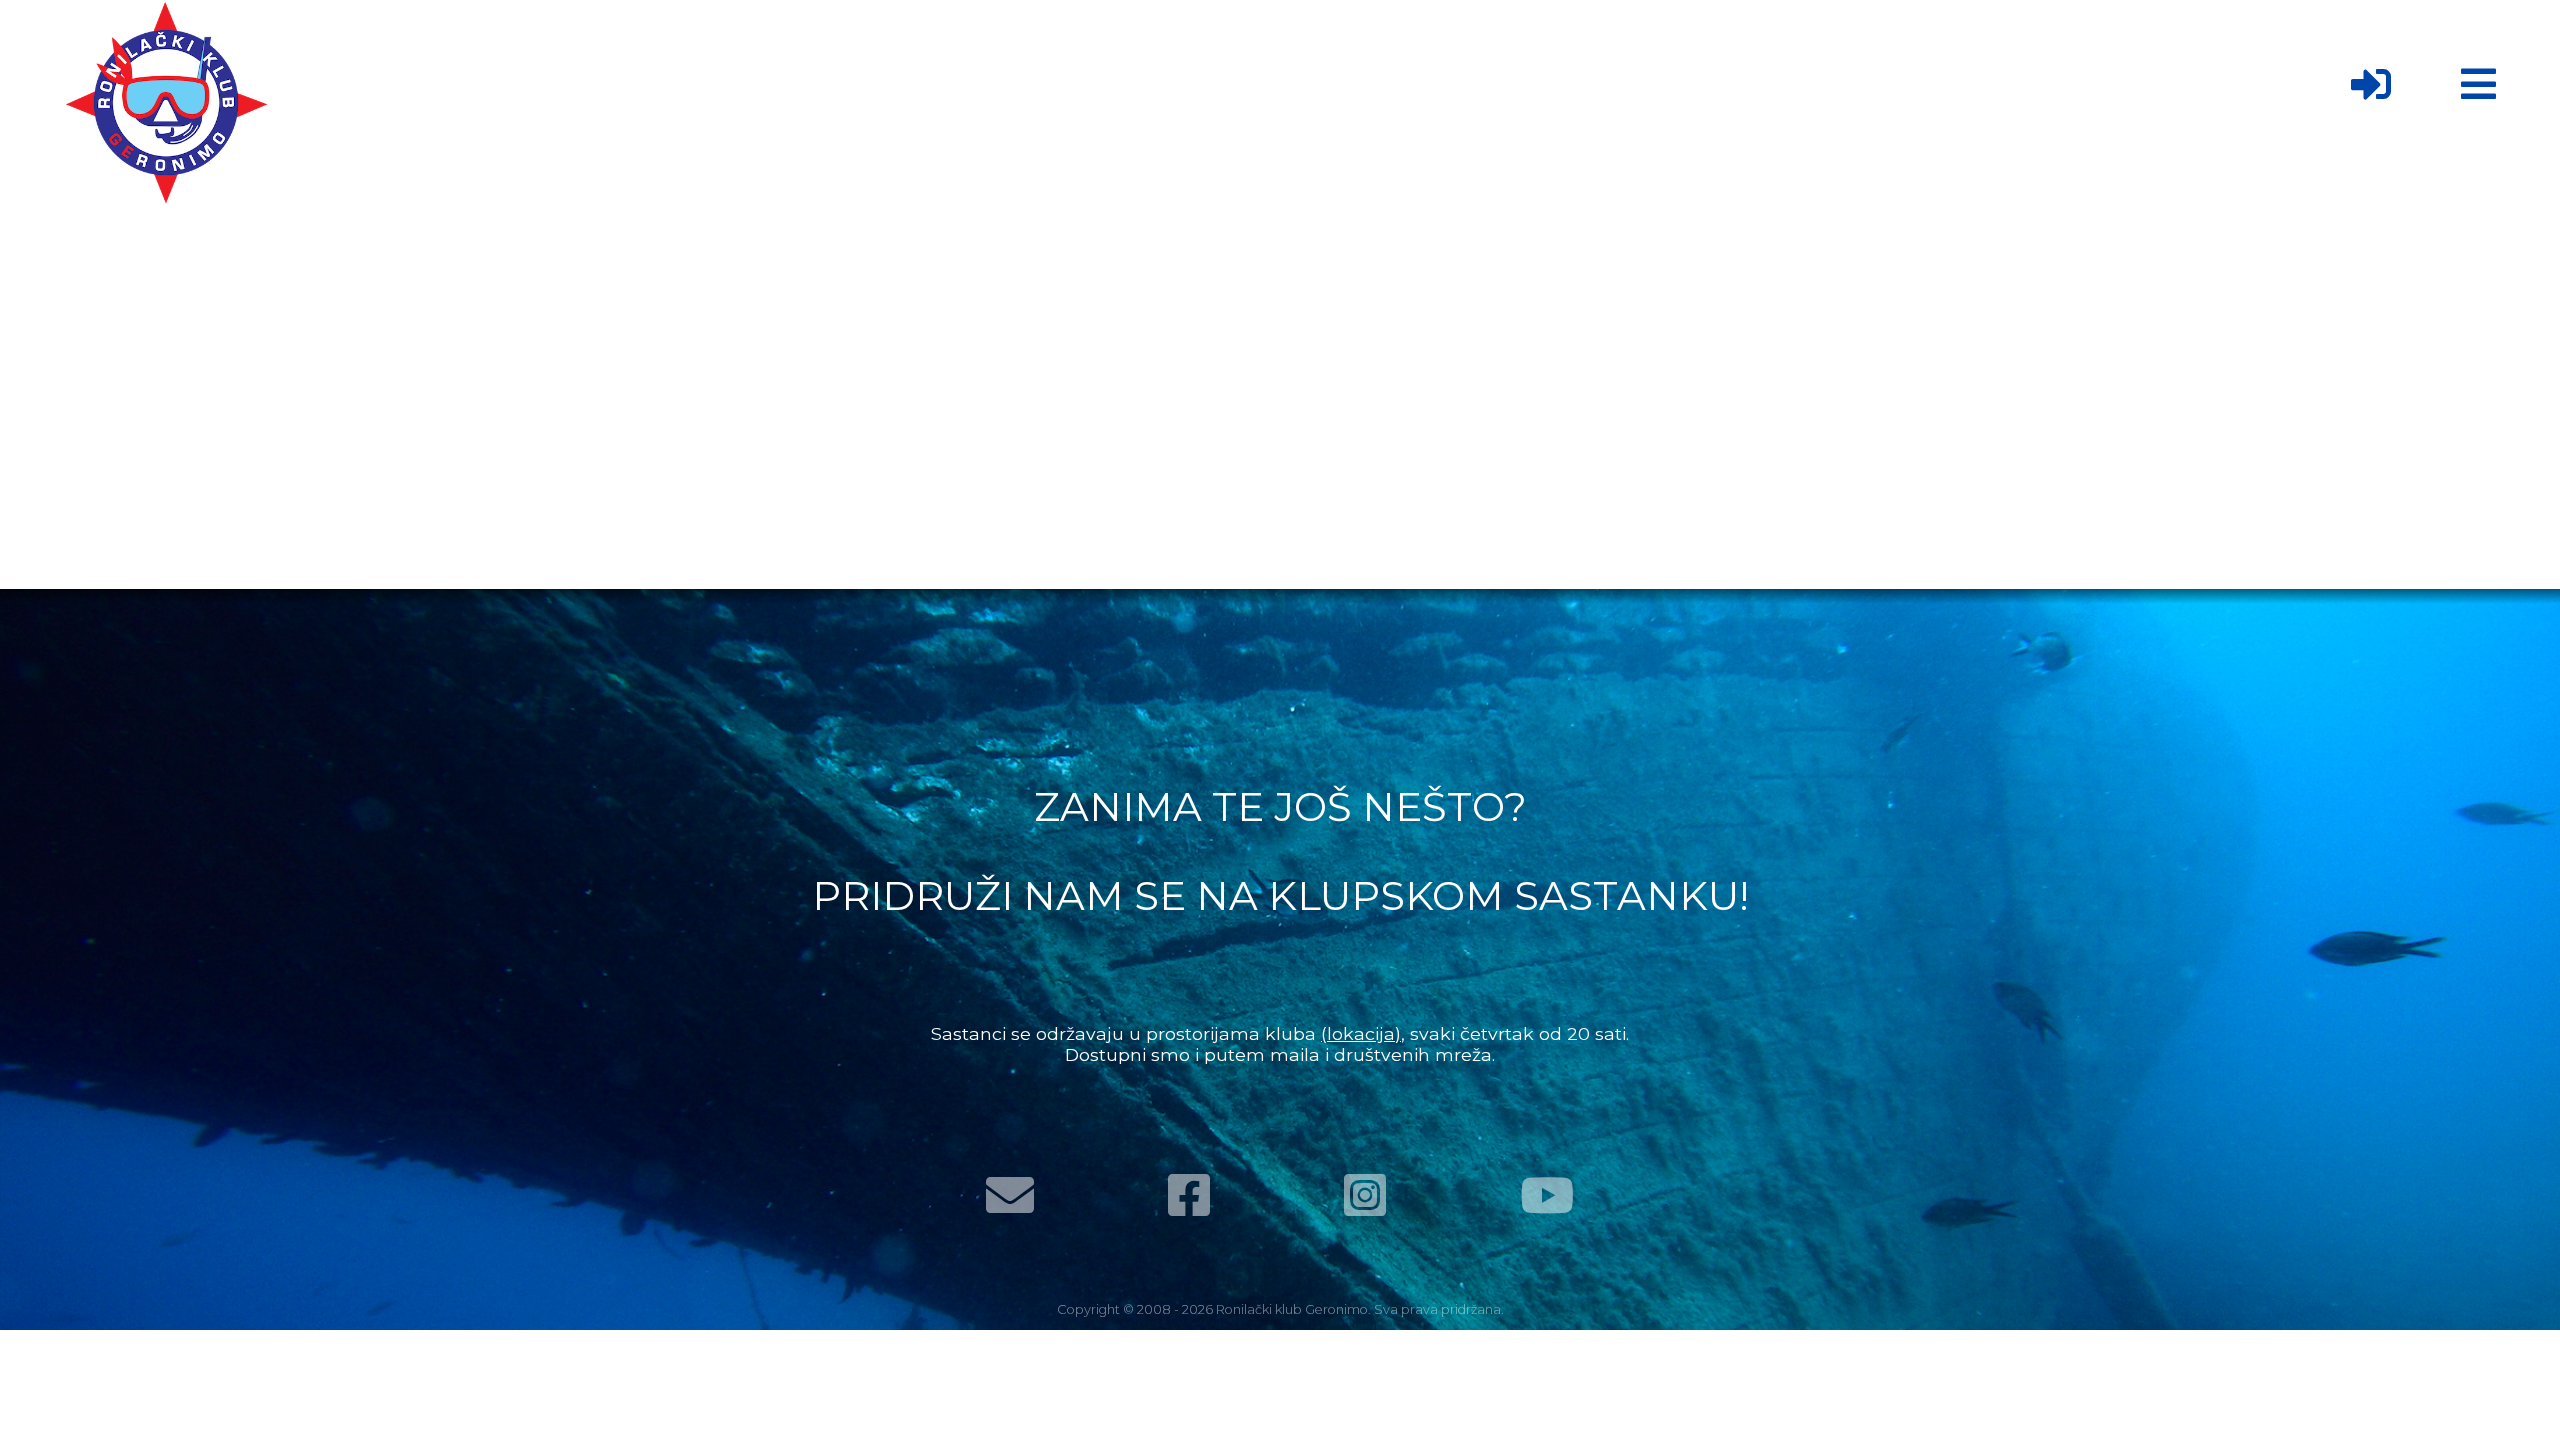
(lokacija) (1361, 1033)
